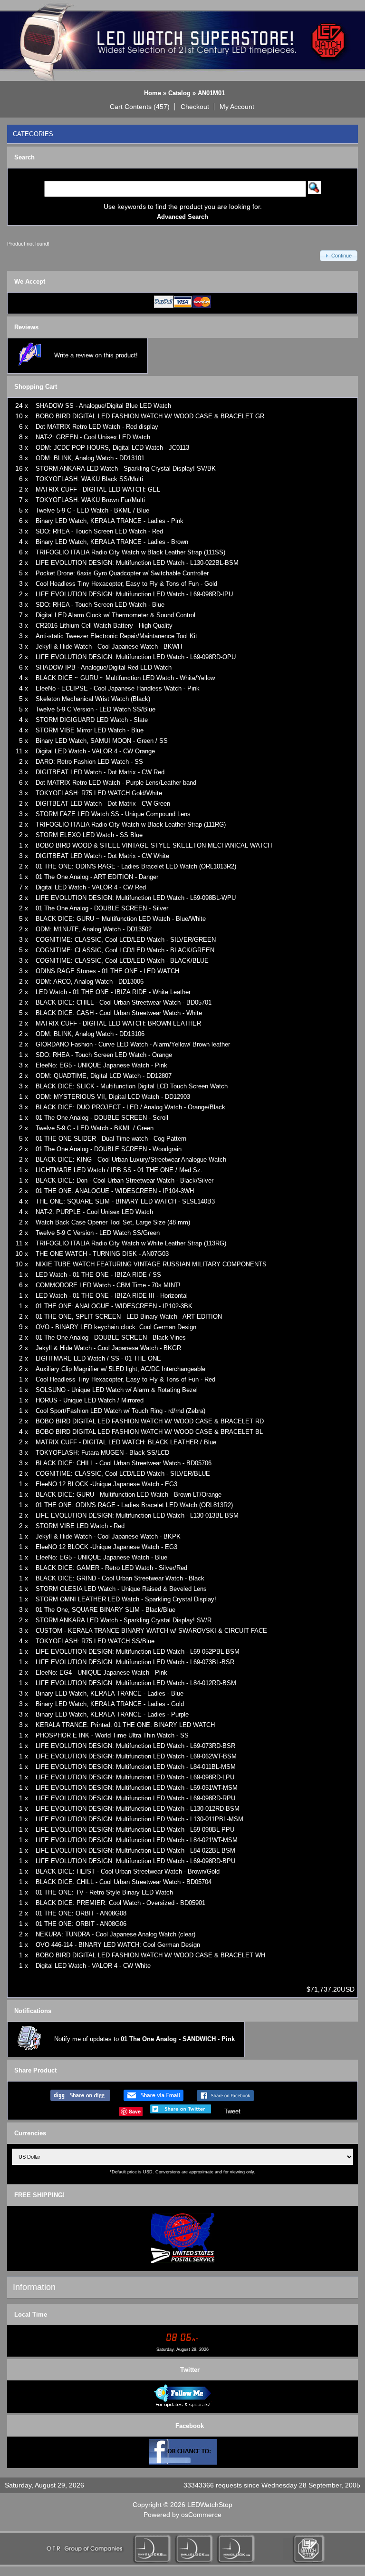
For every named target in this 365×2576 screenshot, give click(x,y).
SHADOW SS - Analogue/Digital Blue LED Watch (103, 406)
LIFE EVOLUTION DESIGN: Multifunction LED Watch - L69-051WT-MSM (137, 1788)
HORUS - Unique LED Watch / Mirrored (90, 1400)
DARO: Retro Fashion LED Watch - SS (89, 762)
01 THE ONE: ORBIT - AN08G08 (81, 1913)
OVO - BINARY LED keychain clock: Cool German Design (116, 1327)
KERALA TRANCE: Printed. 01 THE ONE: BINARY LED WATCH (125, 1725)
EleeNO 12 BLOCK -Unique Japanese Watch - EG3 (106, 1484)
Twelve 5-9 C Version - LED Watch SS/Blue (96, 709)
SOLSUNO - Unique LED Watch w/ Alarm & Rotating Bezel (117, 1390)
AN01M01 (211, 93)
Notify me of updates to (144, 2039)
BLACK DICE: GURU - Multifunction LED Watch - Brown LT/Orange (129, 1495)
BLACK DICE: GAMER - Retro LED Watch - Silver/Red (111, 1568)
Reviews (26, 327)
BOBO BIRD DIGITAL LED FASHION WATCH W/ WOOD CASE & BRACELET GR (150, 416)
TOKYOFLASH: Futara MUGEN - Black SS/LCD (102, 1453)
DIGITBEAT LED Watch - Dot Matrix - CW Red (100, 772)
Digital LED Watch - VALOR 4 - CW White (93, 1966)
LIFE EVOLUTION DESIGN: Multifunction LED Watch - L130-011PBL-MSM (139, 1819)
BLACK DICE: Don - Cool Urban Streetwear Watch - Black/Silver (125, 1180)
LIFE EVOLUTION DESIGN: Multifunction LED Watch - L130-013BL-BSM (137, 1515)
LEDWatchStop (210, 2505)
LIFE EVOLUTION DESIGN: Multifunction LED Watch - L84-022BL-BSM (135, 1851)
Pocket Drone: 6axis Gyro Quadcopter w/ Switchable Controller (122, 573)
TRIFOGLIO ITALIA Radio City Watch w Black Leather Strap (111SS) (130, 552)
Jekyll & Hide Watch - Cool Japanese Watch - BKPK (108, 1536)
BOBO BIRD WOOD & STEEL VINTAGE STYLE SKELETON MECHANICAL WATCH (154, 845)
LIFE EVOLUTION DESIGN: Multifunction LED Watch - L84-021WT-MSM (137, 1840)
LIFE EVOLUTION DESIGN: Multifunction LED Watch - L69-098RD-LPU (135, 1777)
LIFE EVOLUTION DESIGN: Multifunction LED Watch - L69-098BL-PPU (135, 1830)
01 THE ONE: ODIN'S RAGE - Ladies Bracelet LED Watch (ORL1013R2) (136, 866)
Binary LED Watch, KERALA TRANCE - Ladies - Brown (112, 542)
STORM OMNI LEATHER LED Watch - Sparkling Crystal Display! (126, 1599)
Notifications (33, 2011)
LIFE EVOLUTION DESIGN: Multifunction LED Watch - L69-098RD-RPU (135, 1798)
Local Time (31, 2314)
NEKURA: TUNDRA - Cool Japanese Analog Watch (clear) (115, 1934)
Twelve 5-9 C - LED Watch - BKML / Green (95, 1128)
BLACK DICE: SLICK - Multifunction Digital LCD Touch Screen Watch (132, 1086)
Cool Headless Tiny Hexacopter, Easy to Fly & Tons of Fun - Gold (126, 584)
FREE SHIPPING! (39, 2195)
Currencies (30, 2133)
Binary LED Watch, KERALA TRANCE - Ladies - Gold (110, 1704)
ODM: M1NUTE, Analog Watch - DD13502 (94, 929)
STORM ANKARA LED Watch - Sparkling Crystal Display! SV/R (124, 1620)
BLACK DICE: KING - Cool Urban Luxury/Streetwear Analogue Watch (131, 1160)
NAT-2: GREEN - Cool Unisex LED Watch (93, 437)
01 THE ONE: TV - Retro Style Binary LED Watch (104, 1892)
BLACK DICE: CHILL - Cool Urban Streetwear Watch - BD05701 (124, 1002)
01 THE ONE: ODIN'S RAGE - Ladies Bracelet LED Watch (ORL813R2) (134, 1505)
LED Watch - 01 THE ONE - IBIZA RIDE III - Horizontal (112, 1296)
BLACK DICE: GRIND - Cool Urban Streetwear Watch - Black (120, 1578)
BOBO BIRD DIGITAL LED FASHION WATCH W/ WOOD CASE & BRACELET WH (150, 1955)
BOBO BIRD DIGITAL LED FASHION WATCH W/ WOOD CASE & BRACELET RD (150, 1421)
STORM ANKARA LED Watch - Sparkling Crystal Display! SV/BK (126, 469)
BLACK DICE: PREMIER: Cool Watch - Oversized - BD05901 (120, 1903)
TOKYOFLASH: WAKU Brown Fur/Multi (90, 500)
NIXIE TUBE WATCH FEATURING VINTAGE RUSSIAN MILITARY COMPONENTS (151, 1264)
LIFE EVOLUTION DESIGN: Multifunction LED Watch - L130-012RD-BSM (138, 1809)
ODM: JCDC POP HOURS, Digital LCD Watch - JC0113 (112, 448)
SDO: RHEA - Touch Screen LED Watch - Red (99, 531)
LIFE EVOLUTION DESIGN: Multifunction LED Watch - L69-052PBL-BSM (138, 1652)
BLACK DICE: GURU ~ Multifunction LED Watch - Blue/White (121, 919)
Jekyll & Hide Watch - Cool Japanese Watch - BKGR (108, 1348)
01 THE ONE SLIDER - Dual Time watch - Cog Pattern (111, 1139)
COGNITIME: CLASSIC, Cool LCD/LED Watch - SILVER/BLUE (123, 1474)
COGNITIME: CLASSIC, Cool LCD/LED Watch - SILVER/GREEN (126, 940)
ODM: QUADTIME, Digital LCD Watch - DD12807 (104, 1076)
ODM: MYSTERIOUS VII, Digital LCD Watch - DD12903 (113, 1097)
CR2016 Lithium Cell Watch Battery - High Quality (104, 626)
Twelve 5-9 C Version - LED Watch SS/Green (98, 1233)
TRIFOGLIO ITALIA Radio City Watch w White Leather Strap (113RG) (131, 1243)
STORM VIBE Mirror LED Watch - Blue (90, 730)
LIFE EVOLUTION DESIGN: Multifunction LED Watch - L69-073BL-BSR (135, 1662)
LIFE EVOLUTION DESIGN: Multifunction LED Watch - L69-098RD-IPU (134, 594)
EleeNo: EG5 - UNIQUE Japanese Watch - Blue (101, 1557)
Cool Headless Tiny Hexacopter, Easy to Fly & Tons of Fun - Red (125, 1379)
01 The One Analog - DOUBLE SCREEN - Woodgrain (109, 1149)
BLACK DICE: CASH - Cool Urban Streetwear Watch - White (119, 1013)
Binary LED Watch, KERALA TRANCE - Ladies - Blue (110, 1693)
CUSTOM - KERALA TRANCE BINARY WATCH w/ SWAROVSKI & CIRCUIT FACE (151, 1631)
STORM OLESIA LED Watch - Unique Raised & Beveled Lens (121, 1589)
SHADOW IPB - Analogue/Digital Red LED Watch (104, 667)
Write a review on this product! (96, 355)
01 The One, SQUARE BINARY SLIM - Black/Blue (106, 1610)
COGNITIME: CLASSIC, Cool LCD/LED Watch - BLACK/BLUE (122, 961)
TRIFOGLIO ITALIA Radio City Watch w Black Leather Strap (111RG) (131, 824)
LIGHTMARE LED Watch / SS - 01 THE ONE (98, 1358)
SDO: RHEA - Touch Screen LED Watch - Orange (104, 1055)
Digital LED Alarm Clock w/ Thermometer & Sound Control (115, 615)
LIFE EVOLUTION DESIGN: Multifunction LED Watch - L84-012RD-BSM (136, 1683)
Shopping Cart (36, 387)
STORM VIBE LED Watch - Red (80, 1526)
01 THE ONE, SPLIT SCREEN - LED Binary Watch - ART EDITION (129, 1317)
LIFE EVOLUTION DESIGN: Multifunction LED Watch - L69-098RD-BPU (135, 1861)
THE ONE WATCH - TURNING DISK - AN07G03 (102, 1254)
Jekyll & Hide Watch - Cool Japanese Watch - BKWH (109, 646)
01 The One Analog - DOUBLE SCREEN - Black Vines (111, 1337)
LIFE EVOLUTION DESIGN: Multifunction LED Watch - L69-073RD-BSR (135, 1746)
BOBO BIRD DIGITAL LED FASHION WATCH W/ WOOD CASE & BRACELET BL (149, 1432)
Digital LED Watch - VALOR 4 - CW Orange (95, 751)
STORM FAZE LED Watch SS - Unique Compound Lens (113, 814)
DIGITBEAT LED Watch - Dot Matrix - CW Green (103, 804)
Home (153, 93)
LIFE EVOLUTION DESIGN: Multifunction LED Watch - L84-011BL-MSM (136, 1767)
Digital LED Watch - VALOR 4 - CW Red (91, 887)
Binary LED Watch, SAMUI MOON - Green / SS (102, 741)
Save (135, 2111)
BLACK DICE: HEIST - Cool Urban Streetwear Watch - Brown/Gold (128, 1871)
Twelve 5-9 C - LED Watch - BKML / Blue (92, 510)
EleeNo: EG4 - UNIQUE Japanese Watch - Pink (101, 1673)
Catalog (179, 93)
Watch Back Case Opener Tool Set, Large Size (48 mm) (113, 1222)
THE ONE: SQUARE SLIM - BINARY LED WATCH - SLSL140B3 (125, 1201)
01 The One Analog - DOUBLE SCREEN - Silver (102, 908)
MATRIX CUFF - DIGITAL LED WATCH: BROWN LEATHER (118, 1023)
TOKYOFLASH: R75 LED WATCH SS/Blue (95, 1641)
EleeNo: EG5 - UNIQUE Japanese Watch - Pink (101, 1065)
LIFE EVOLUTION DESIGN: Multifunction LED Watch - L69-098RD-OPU (136, 657)
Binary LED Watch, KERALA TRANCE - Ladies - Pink (110, 521)
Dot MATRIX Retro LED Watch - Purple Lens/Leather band (116, 783)
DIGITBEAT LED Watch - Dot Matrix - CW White (102, 856)
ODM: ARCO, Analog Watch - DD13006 (90, 982)
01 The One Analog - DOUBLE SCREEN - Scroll (102, 1118)
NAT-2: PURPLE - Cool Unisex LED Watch (94, 1212)
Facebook (190, 2426)
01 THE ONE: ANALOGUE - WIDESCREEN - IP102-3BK (114, 1306)
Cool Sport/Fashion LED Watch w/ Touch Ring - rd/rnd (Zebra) (120, 1411)
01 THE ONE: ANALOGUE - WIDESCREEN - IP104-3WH (115, 1191)
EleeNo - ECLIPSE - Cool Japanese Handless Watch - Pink (118, 688)
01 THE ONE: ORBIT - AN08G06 (81, 1924)
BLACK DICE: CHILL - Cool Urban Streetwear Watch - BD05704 (124, 1882)
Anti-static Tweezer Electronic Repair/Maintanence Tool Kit (116, 636)
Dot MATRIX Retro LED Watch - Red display (97, 427)
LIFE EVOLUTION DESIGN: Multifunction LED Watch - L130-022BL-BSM (137, 563)
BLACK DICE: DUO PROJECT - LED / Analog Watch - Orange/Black (130, 1107)
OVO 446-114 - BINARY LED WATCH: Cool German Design (118, 1945)
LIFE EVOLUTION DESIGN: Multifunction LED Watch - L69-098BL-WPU (136, 898)
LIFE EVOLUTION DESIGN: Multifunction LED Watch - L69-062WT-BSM (136, 1756)
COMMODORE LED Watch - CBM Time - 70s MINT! (108, 1285)
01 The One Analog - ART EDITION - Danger (97, 877)
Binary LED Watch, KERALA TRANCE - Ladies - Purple (112, 1714)
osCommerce (201, 2515)
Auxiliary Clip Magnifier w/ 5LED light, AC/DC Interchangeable (120, 1369)
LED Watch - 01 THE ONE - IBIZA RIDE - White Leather (113, 992)
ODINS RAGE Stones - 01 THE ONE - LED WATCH (107, 971)
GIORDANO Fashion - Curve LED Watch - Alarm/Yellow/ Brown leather (133, 1044)
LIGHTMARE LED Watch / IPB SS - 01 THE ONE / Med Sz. (119, 1170)
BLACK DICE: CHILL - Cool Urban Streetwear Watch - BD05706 (124, 1463)
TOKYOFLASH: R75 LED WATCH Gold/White (99, 793)
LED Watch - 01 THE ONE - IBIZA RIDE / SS (98, 1275)
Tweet (232, 2111)
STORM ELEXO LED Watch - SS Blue (89, 835)
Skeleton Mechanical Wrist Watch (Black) (93, 699)
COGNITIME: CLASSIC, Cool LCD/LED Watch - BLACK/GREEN (125, 950)
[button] (140, 107)
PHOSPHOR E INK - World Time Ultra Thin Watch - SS (112, 1735)
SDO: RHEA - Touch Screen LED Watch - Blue (100, 605)
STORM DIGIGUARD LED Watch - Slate (92, 720)
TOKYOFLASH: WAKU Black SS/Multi (89, 479)
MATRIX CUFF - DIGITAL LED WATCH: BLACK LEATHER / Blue (126, 1442)
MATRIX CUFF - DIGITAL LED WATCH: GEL (98, 489)
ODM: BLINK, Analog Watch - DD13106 (90, 1034)
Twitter (190, 2370)
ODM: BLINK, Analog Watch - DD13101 (90, 458)
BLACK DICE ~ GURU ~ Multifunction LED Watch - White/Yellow (125, 678)
